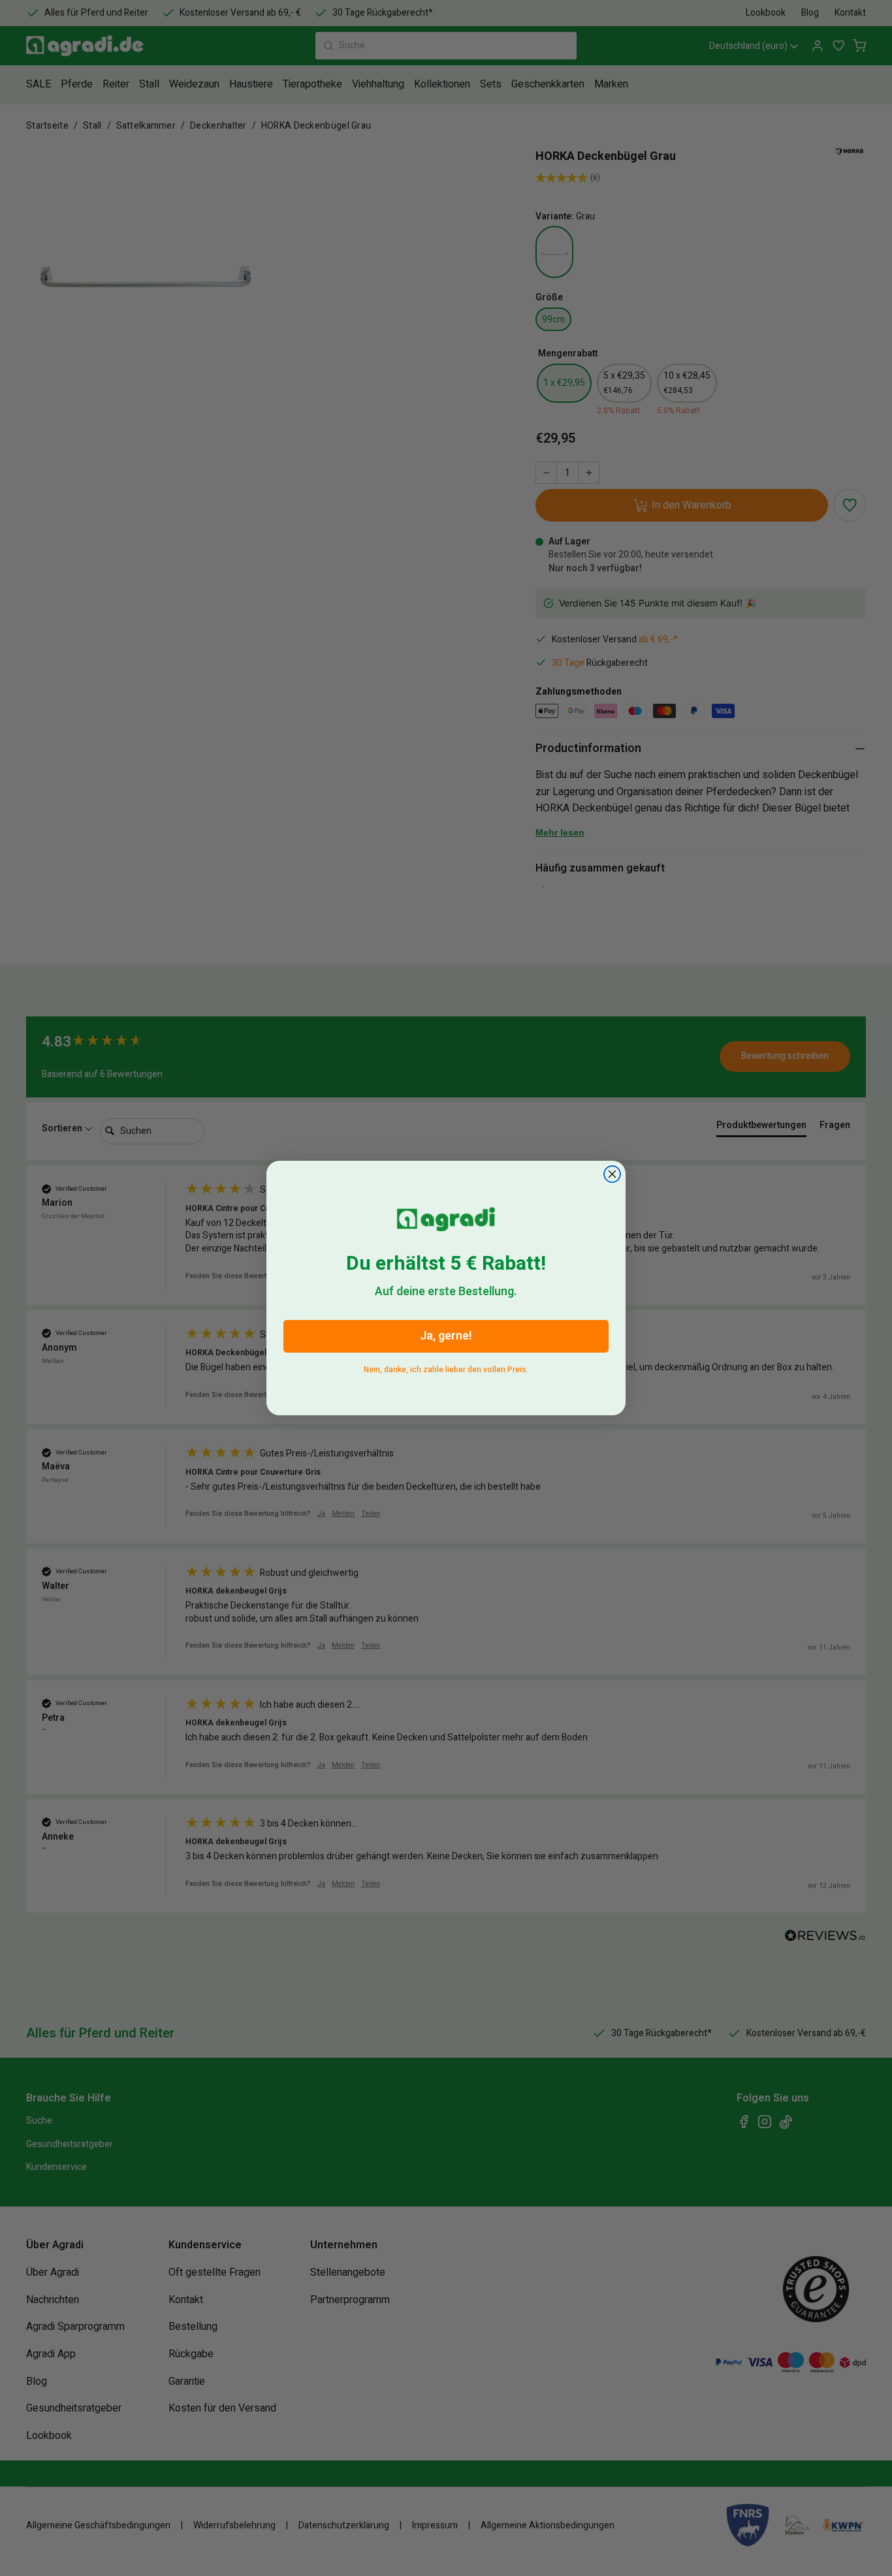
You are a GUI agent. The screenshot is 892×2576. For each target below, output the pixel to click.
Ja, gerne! (446, 1336)
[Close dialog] (612, 1174)
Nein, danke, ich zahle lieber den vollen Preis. (446, 1367)
